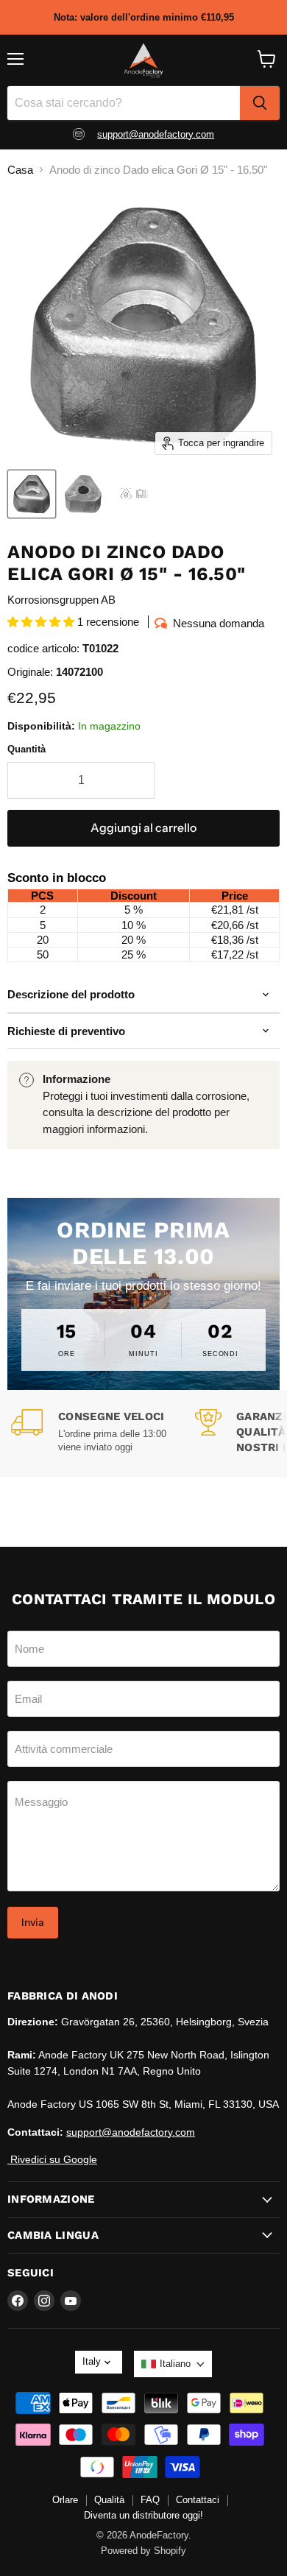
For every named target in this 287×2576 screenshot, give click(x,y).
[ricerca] (260, 103)
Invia (33, 1922)
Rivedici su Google (52, 2159)
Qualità (109, 2500)
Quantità (26, 749)
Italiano (175, 2364)
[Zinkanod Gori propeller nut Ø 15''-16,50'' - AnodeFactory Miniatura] (32, 494)
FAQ (150, 2500)
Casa (20, 170)
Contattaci (198, 2500)
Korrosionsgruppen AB (61, 600)
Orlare (65, 2500)
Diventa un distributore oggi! (143, 2515)
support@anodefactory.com (156, 134)
